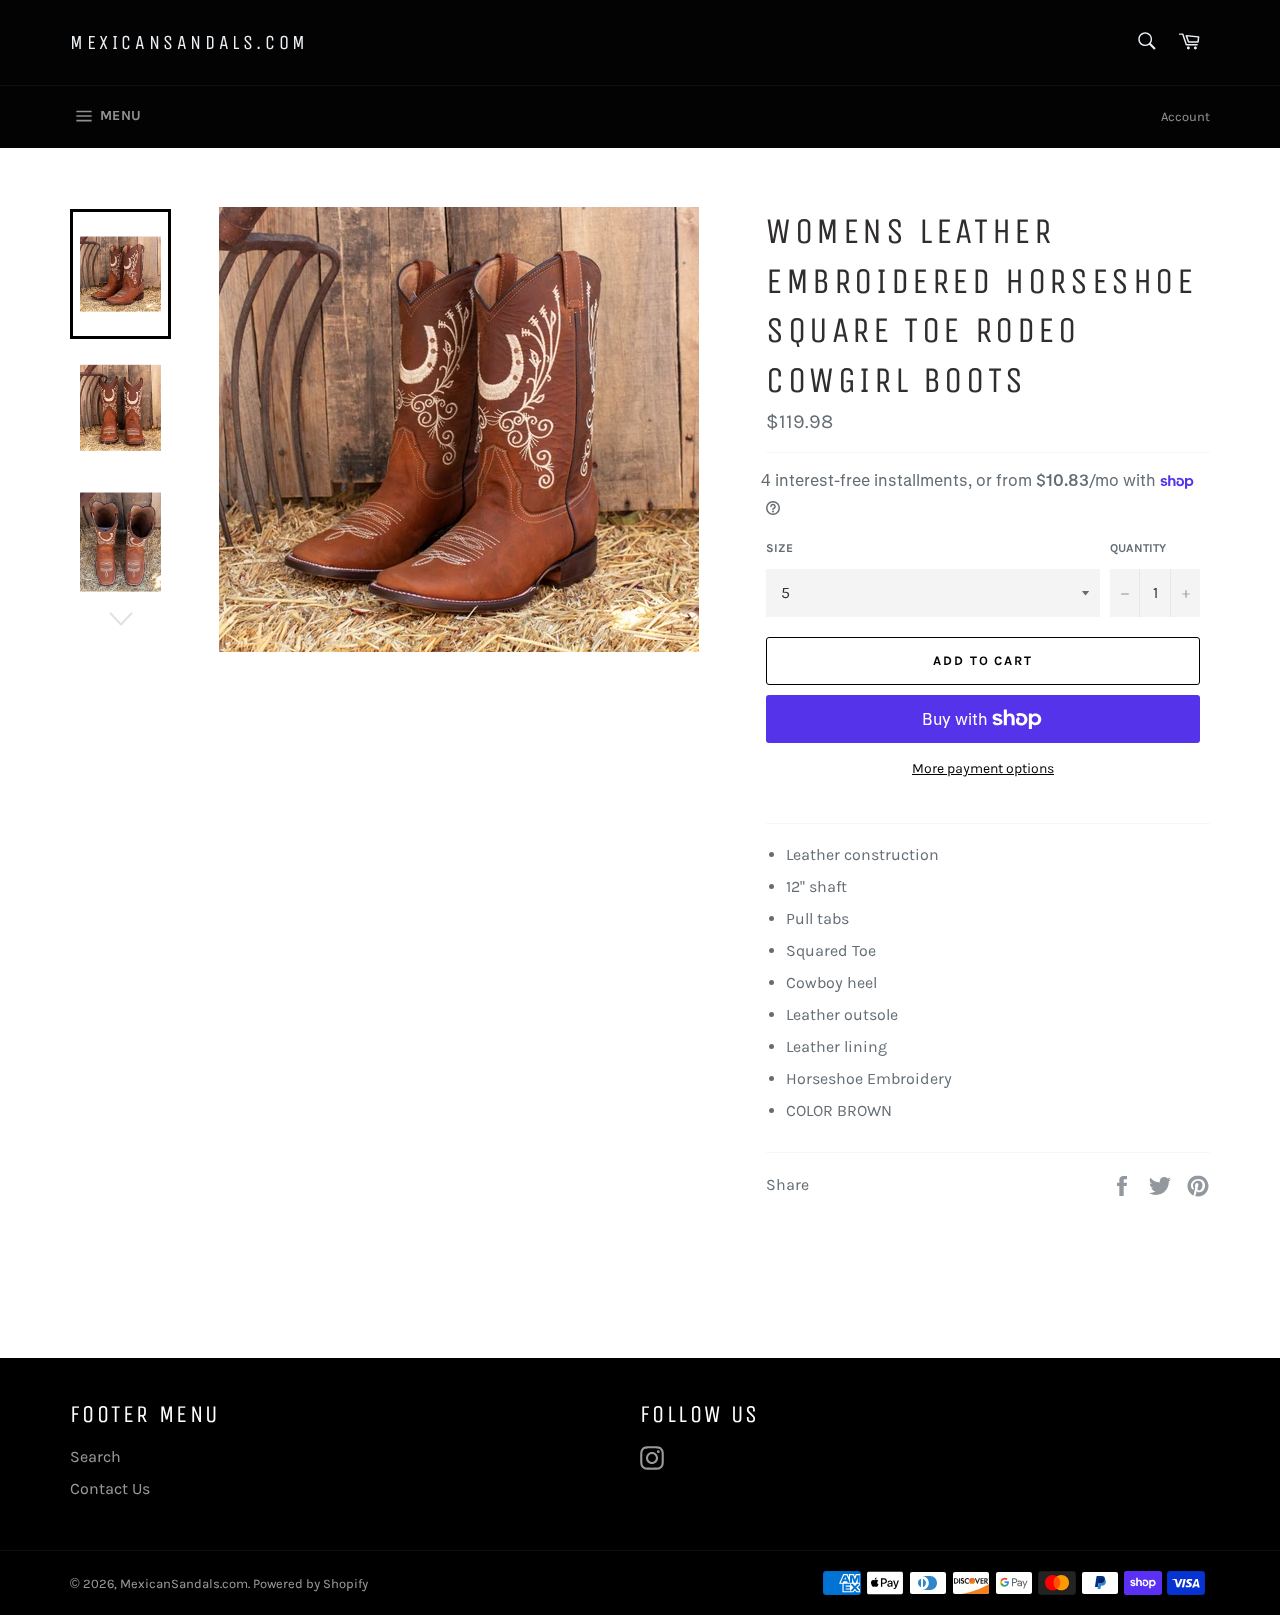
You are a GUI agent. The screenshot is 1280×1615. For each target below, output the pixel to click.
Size (779, 548)
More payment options (983, 768)
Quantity (1138, 548)
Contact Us (110, 1488)
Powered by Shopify (310, 1583)
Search (95, 1456)
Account (1185, 116)
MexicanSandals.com (189, 42)
